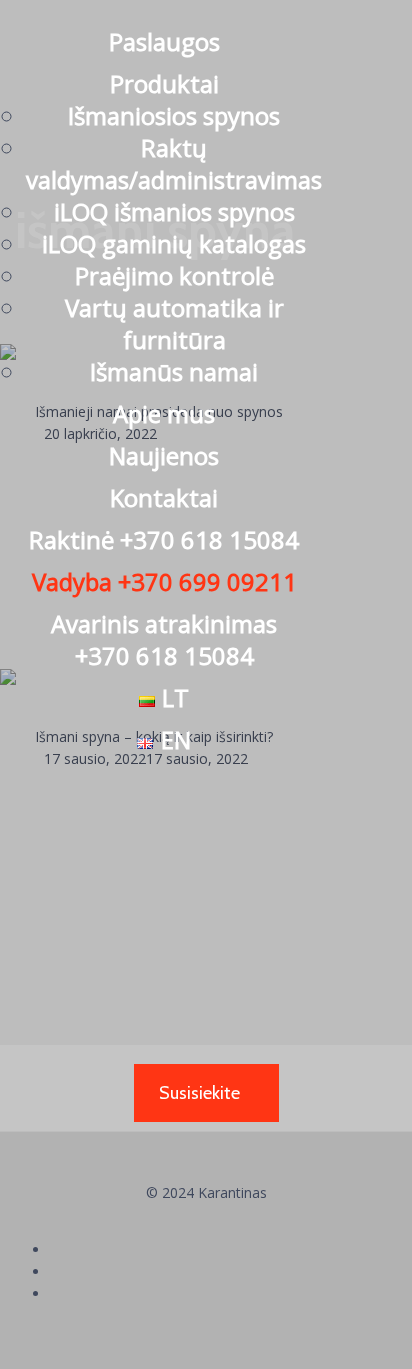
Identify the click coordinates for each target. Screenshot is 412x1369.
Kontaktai (164, 497)
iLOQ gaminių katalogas (174, 243)
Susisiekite (199, 1093)
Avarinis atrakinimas (164, 639)
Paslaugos (164, 41)
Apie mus (164, 413)
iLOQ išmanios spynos (174, 211)
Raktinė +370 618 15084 (164, 539)
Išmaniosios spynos (174, 115)
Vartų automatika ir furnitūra (174, 323)
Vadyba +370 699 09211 (164, 581)
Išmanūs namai (174, 371)
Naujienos (164, 455)
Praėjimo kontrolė (174, 275)
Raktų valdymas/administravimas (174, 163)
